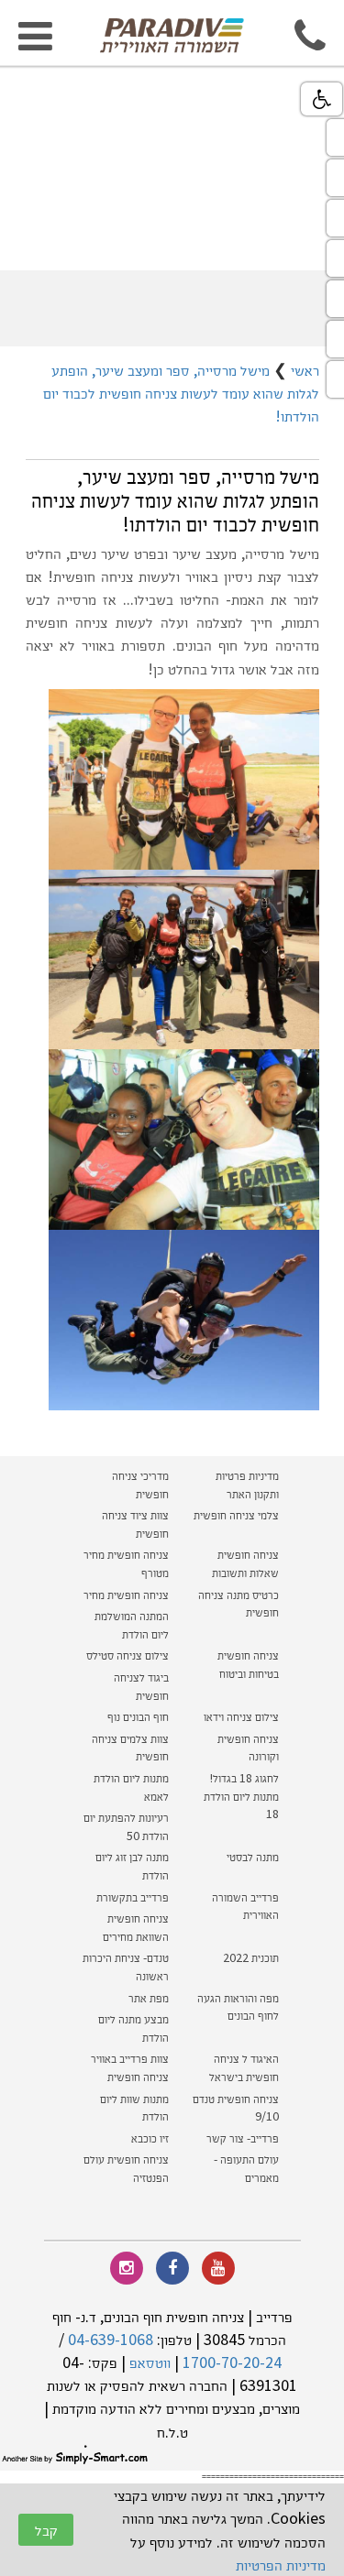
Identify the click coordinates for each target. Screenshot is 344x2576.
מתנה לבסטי (253, 1857)
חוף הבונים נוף (138, 1716)
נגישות (322, 99)
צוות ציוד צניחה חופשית (135, 1524)
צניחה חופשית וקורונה (248, 1748)
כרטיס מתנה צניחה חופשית (239, 1604)
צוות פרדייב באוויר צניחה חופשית (130, 2067)
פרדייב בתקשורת (133, 1897)
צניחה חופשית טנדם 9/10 (236, 2108)
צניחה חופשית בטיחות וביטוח (248, 1664)
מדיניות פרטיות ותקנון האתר (247, 1485)
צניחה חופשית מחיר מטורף (126, 1563)
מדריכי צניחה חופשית (140, 1485)
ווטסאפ (150, 2362)
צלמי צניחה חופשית (236, 1515)
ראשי (305, 370)
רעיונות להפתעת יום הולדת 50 (126, 1826)
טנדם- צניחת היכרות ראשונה (126, 1967)
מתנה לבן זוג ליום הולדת (132, 1866)
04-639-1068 (111, 2339)
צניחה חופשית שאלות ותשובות (245, 1563)
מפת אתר (149, 1998)
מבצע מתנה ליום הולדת (133, 2028)
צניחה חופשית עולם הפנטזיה (126, 2168)
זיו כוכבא (150, 2138)
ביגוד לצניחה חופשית (141, 1686)
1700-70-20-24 (232, 2362)
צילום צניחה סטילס (128, 1655)
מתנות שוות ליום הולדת (134, 2108)
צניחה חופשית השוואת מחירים (136, 1927)
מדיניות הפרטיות (281, 2565)
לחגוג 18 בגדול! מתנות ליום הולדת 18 (241, 1796)
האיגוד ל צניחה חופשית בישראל (244, 2067)
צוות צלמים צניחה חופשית (130, 1748)
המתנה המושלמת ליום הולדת (132, 1625)
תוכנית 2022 (250, 1957)
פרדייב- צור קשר (243, 2138)
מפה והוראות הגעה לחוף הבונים (238, 2007)
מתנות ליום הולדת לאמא (131, 1787)
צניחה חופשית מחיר (126, 1595)
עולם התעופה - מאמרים (246, 2168)
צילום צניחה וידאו (241, 1716)
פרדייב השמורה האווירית (245, 1906)
